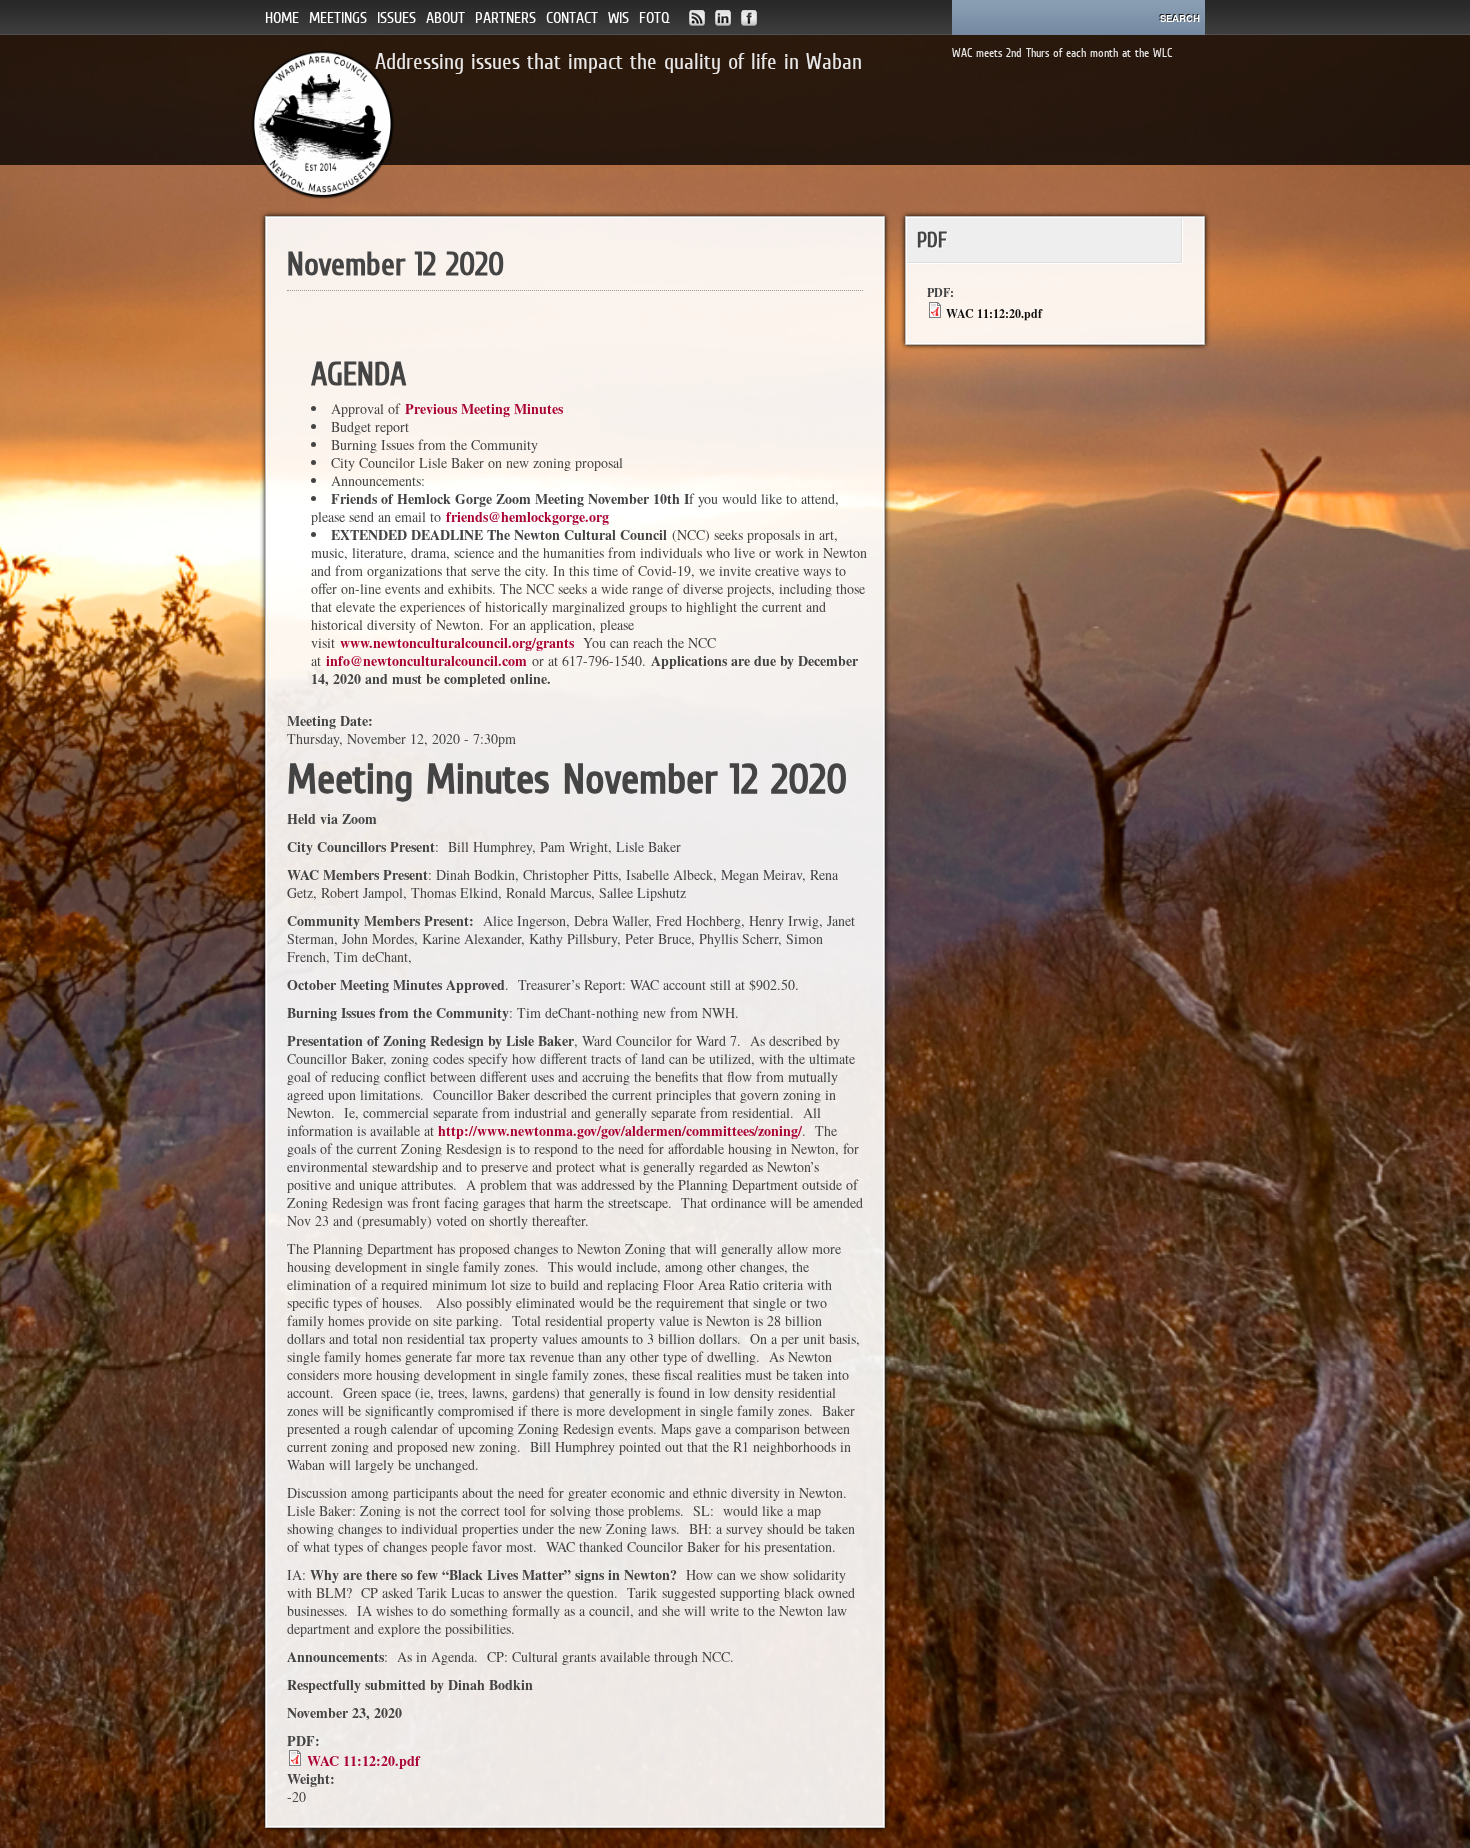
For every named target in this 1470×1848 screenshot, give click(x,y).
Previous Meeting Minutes (484, 408)
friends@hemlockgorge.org (527, 516)
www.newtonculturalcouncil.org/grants (457, 642)
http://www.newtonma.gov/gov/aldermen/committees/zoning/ (620, 1130)
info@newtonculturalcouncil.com (426, 660)
